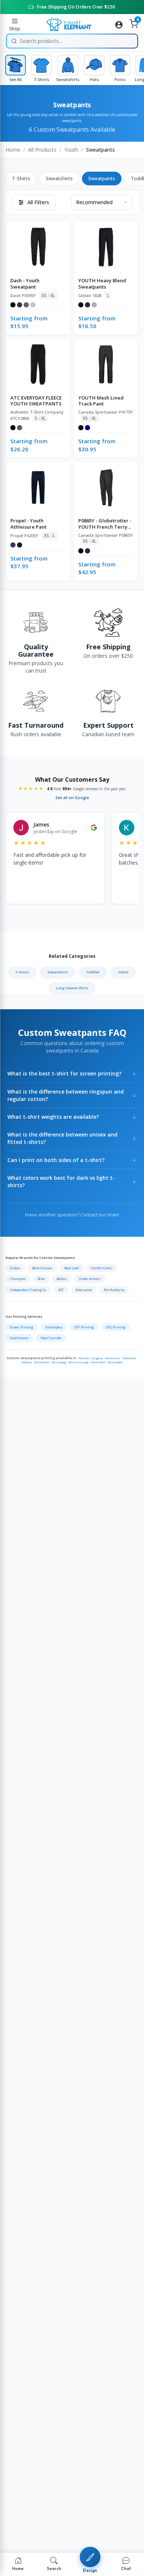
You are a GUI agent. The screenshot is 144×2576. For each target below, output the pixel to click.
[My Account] (119, 25)
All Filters (38, 202)
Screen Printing (22, 1327)
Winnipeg (59, 1362)
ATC (61, 1290)
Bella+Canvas (42, 1268)
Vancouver (113, 1358)
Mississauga (78, 1362)
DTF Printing (84, 1327)
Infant (123, 972)
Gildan (15, 1268)
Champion (18, 1279)
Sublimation (19, 1338)
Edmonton (42, 1362)
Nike (41, 1279)
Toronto (83, 1358)
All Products (42, 150)
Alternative (84, 1290)
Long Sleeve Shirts (72, 988)
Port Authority (114, 1290)
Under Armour (90, 1279)
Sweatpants (102, 178)
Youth (71, 150)
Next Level (72, 1268)
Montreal (129, 1358)
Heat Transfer (51, 1338)
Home (13, 150)
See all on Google (72, 798)
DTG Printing (116, 1327)
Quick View (42, 237)
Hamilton (98, 1362)
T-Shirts (21, 178)
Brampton (115, 1362)
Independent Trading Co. (28, 1290)
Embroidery (54, 1327)
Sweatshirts (59, 178)
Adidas (62, 1279)
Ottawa (27, 1362)
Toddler (93, 972)
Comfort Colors (102, 1268)
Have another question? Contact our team (72, 1215)
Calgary (97, 1358)
